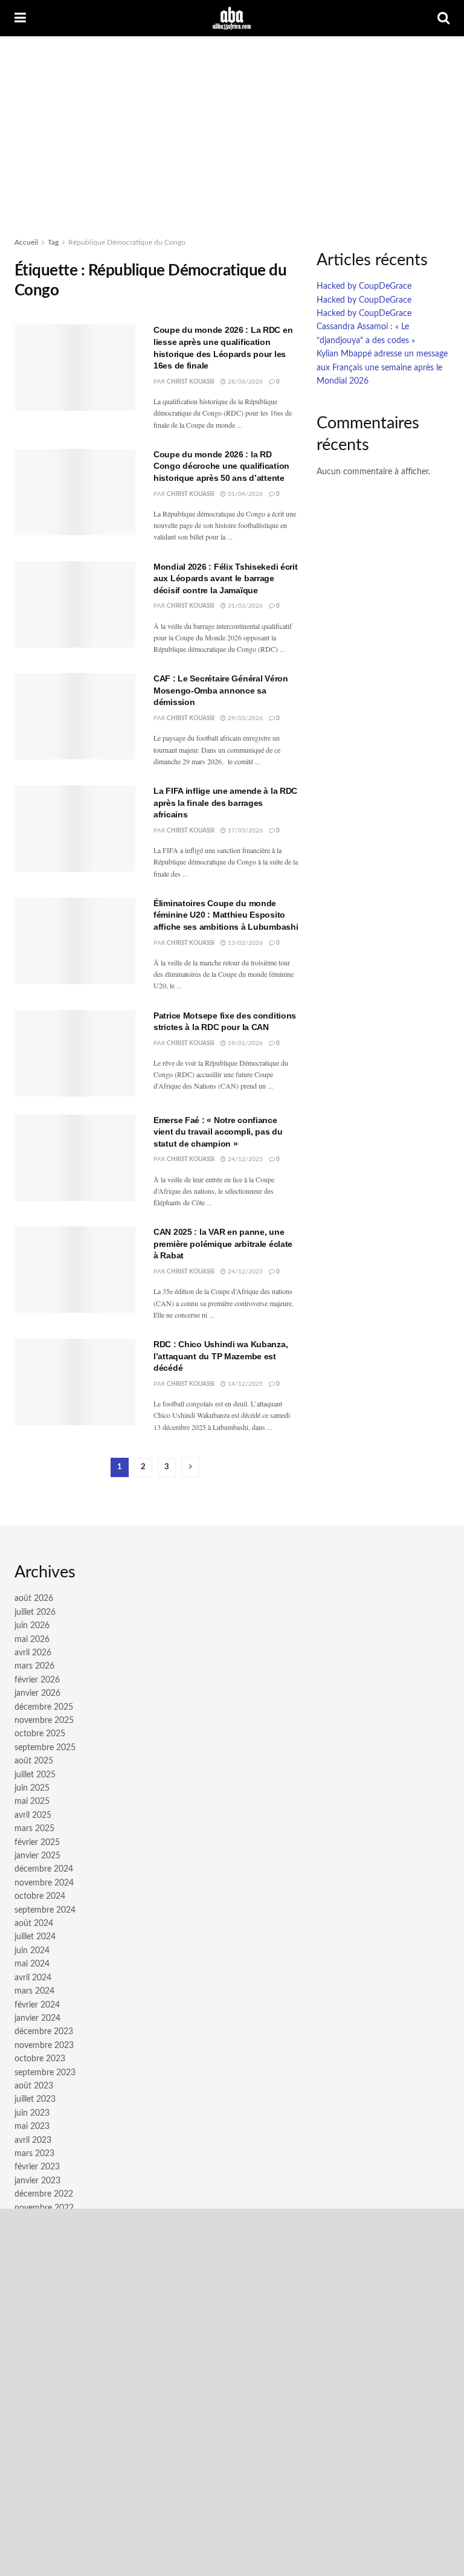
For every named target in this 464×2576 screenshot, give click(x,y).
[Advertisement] (232, 127)
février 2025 (37, 1843)
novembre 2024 (44, 1883)
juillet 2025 (35, 1775)
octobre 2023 (40, 2059)
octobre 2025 (40, 1734)
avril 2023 (33, 2140)
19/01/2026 (244, 1043)
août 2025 (34, 1761)
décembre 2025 (44, 1707)
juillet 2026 (35, 1612)
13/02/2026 (244, 943)
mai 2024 (32, 1964)
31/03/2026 (244, 606)
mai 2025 (32, 1802)
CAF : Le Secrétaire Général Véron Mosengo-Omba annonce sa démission (221, 690)
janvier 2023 (37, 2181)
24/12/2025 (244, 1159)
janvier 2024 (37, 2018)
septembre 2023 (45, 2073)
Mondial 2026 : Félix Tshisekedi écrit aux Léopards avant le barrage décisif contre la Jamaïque (226, 578)
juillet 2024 (35, 1937)
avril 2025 (33, 1815)
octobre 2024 (40, 1896)
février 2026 (37, 1680)
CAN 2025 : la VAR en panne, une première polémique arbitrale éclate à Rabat (223, 1244)
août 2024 (34, 1924)
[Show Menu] (20, 18)
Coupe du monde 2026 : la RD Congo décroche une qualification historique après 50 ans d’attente (221, 466)
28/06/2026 (244, 382)
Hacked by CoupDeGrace (364, 286)
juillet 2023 (35, 2099)
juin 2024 (32, 1951)
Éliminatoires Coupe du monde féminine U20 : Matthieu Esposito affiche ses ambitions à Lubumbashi (226, 915)
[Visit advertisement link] (232, 2392)
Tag (53, 242)
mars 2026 (34, 1666)
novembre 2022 (44, 2208)
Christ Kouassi (191, 382)
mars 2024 (34, 1991)
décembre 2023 (44, 2032)
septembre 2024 (45, 1910)
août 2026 (34, 1599)
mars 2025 (34, 1829)
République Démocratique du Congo (127, 242)
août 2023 (34, 2086)
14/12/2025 (244, 1384)
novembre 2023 (44, 2046)
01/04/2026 (244, 494)
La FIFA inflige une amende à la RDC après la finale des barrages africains (225, 803)
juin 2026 (32, 1626)
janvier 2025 (37, 1856)
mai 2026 (32, 1640)
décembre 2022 (44, 2194)
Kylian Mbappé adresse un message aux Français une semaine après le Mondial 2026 (382, 368)
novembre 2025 (44, 1721)
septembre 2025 (45, 1748)
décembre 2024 (44, 1869)
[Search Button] (443, 18)
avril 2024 (33, 1978)
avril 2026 (33, 1653)
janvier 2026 (37, 1693)
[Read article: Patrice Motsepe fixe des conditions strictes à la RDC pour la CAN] (75, 1053)
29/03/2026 (244, 718)
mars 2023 (34, 2154)
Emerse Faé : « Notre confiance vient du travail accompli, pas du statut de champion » (218, 1132)
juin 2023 (32, 2113)
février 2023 (37, 2167)
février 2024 (37, 2005)
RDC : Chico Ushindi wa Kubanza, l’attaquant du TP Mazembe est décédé (221, 1356)
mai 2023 (32, 2127)
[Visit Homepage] (232, 18)
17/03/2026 (244, 831)
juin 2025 (32, 1788)
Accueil (26, 242)
